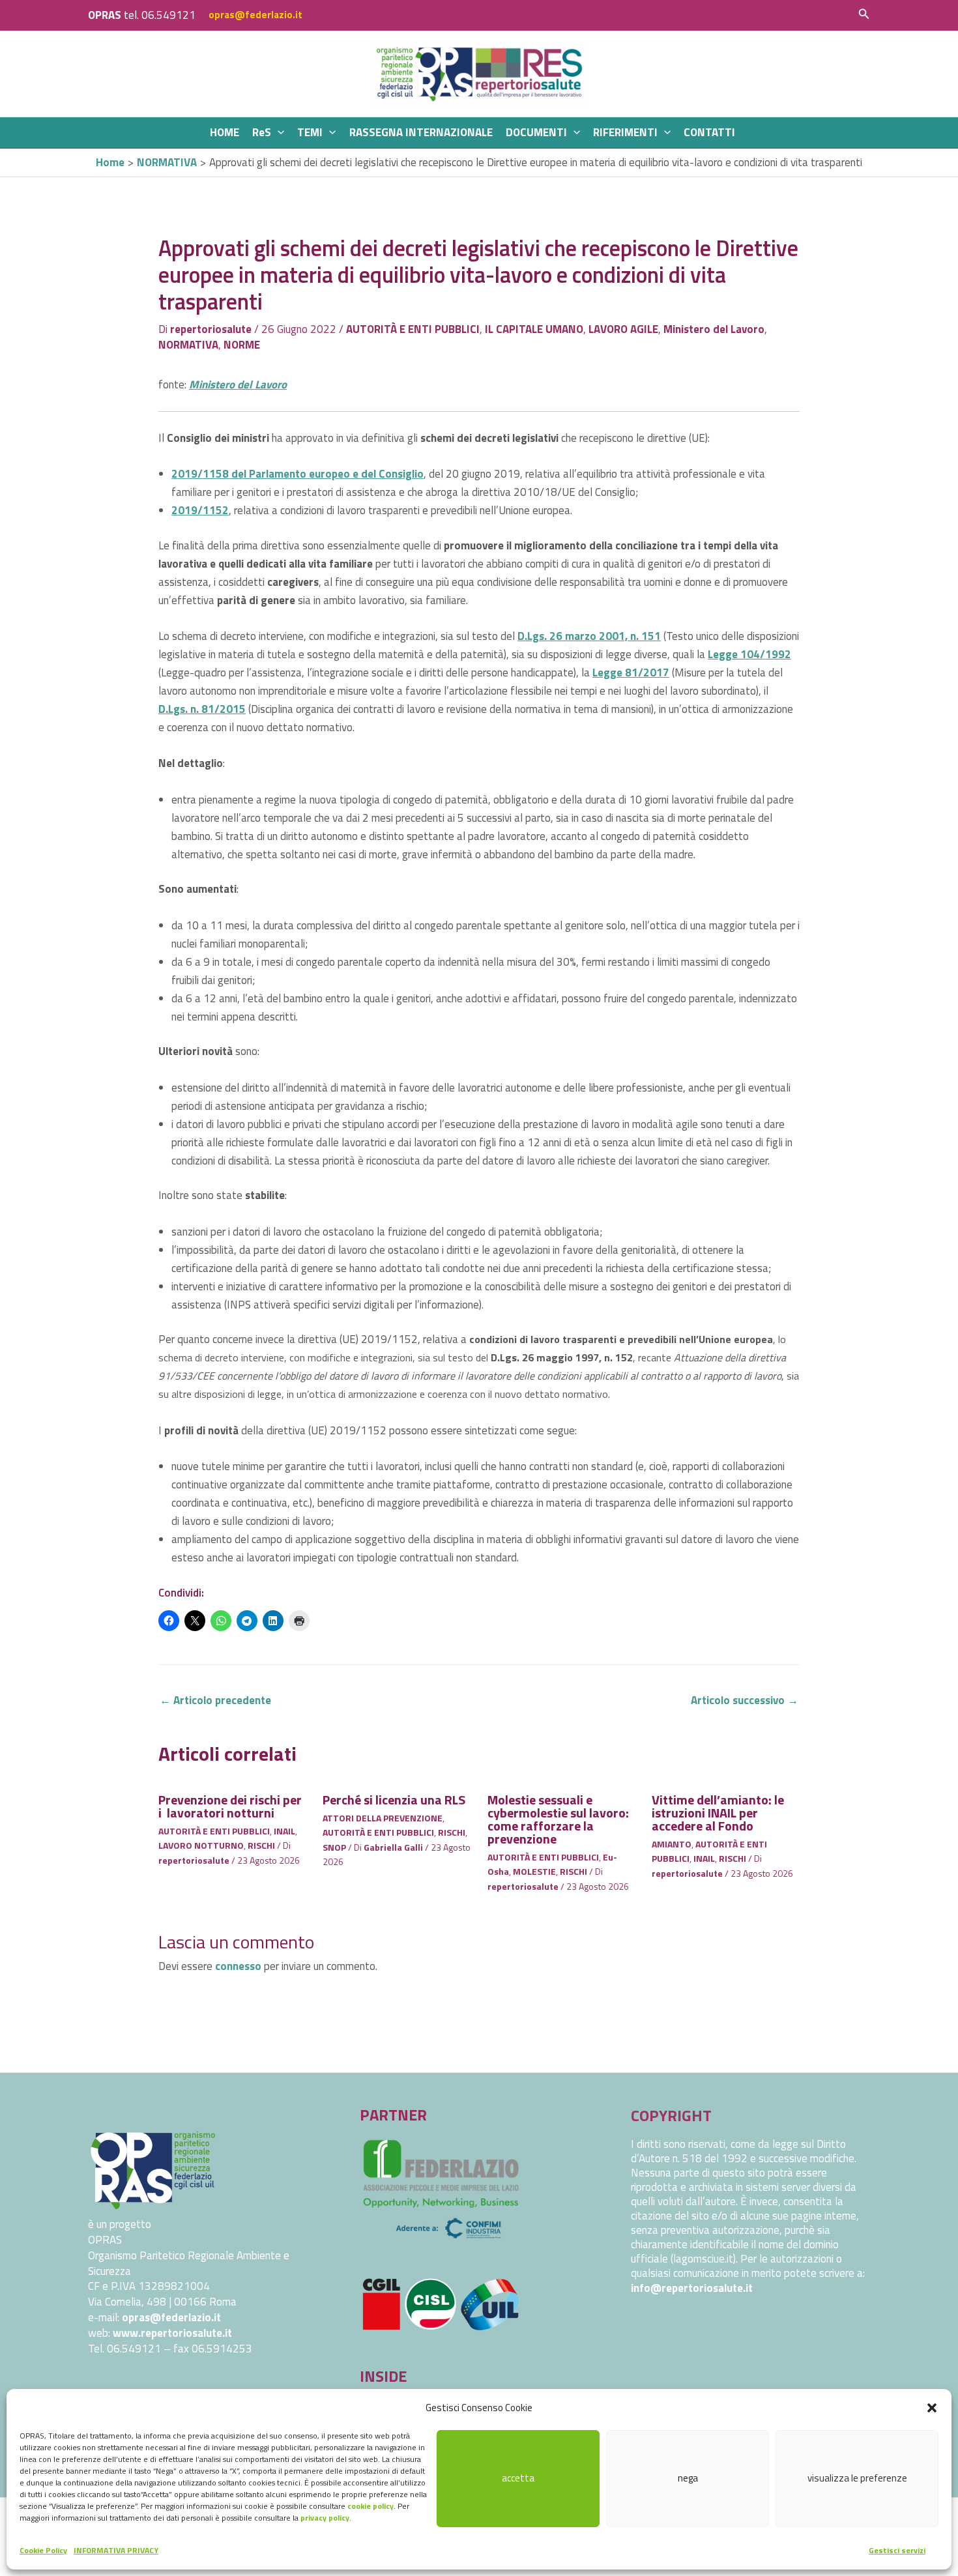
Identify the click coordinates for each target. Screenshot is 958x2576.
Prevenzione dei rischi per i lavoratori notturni (230, 1806)
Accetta (518, 2478)
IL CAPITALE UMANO (534, 329)
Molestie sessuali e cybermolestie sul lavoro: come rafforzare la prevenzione (558, 1819)
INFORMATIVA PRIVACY (116, 2550)
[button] (932, 2408)
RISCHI (261, 1845)
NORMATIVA (188, 345)
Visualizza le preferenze (857, 2478)
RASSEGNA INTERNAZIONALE (421, 132)
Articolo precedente (215, 1700)
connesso (238, 1966)
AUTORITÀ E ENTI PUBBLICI (413, 329)
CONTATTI (709, 132)
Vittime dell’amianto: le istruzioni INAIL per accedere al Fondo (718, 1813)
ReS (262, 132)
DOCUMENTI (536, 132)
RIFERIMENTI (625, 132)
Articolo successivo (745, 1700)
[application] (278, 133)
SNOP (334, 1847)
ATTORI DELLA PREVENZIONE (383, 1818)
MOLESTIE (534, 1871)
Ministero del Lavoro (714, 329)
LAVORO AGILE (623, 329)
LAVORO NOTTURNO (201, 1845)
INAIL (284, 1831)
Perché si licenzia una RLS (394, 1800)
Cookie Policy (43, 2550)
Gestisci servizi (897, 2550)
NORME (242, 345)
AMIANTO (672, 1844)
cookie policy (370, 2506)
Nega (688, 2478)
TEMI (310, 132)
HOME (225, 132)
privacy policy (325, 2518)
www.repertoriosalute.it (172, 2333)
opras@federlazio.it (255, 15)
